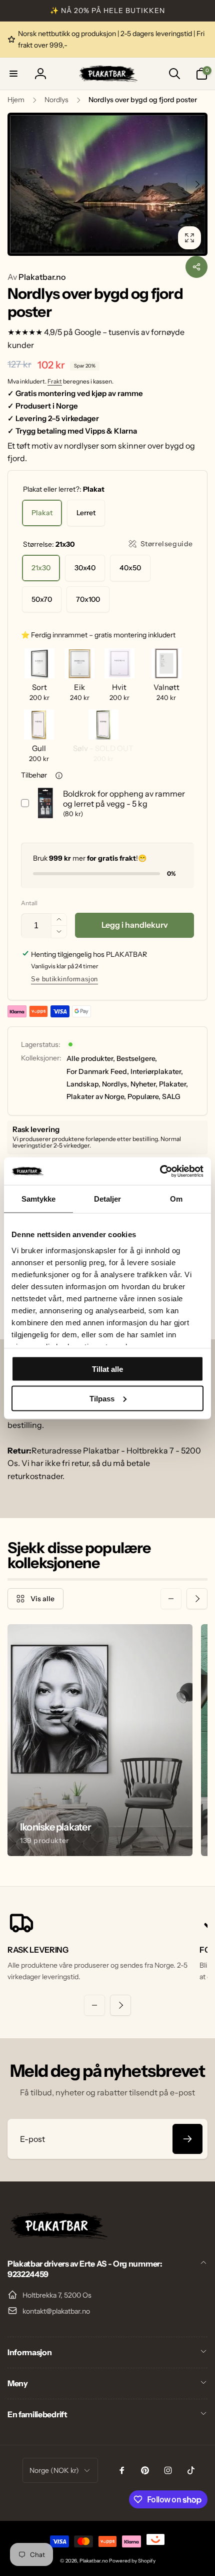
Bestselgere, (137, 1058)
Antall (29, 903)
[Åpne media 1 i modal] (107, 184)
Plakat (42, 513)
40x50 (130, 568)
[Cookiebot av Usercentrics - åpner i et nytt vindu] (160, 1171)
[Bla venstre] (18, 184)
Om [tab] (176, 1199)
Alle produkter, (91, 1058)
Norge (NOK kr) (54, 2470)
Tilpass (102, 1398)
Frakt (55, 381)
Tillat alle (107, 1369)
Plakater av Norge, (96, 1096)
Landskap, (83, 1084)
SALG (171, 1096)
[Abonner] (187, 2139)
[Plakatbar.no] (57, 2237)
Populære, (144, 1096)
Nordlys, (115, 1084)
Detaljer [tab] (108, 1199)
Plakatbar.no (36, 277)
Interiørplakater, (157, 1071)
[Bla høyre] (197, 184)
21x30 (41, 568)
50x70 (42, 599)
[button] (13, 74)
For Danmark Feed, (98, 1071)
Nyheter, (144, 1084)
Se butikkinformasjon (64, 979)
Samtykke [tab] (39, 1199)
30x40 (85, 568)
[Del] (196, 267)
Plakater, (173, 1084)
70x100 (88, 599)
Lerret (86, 513)
